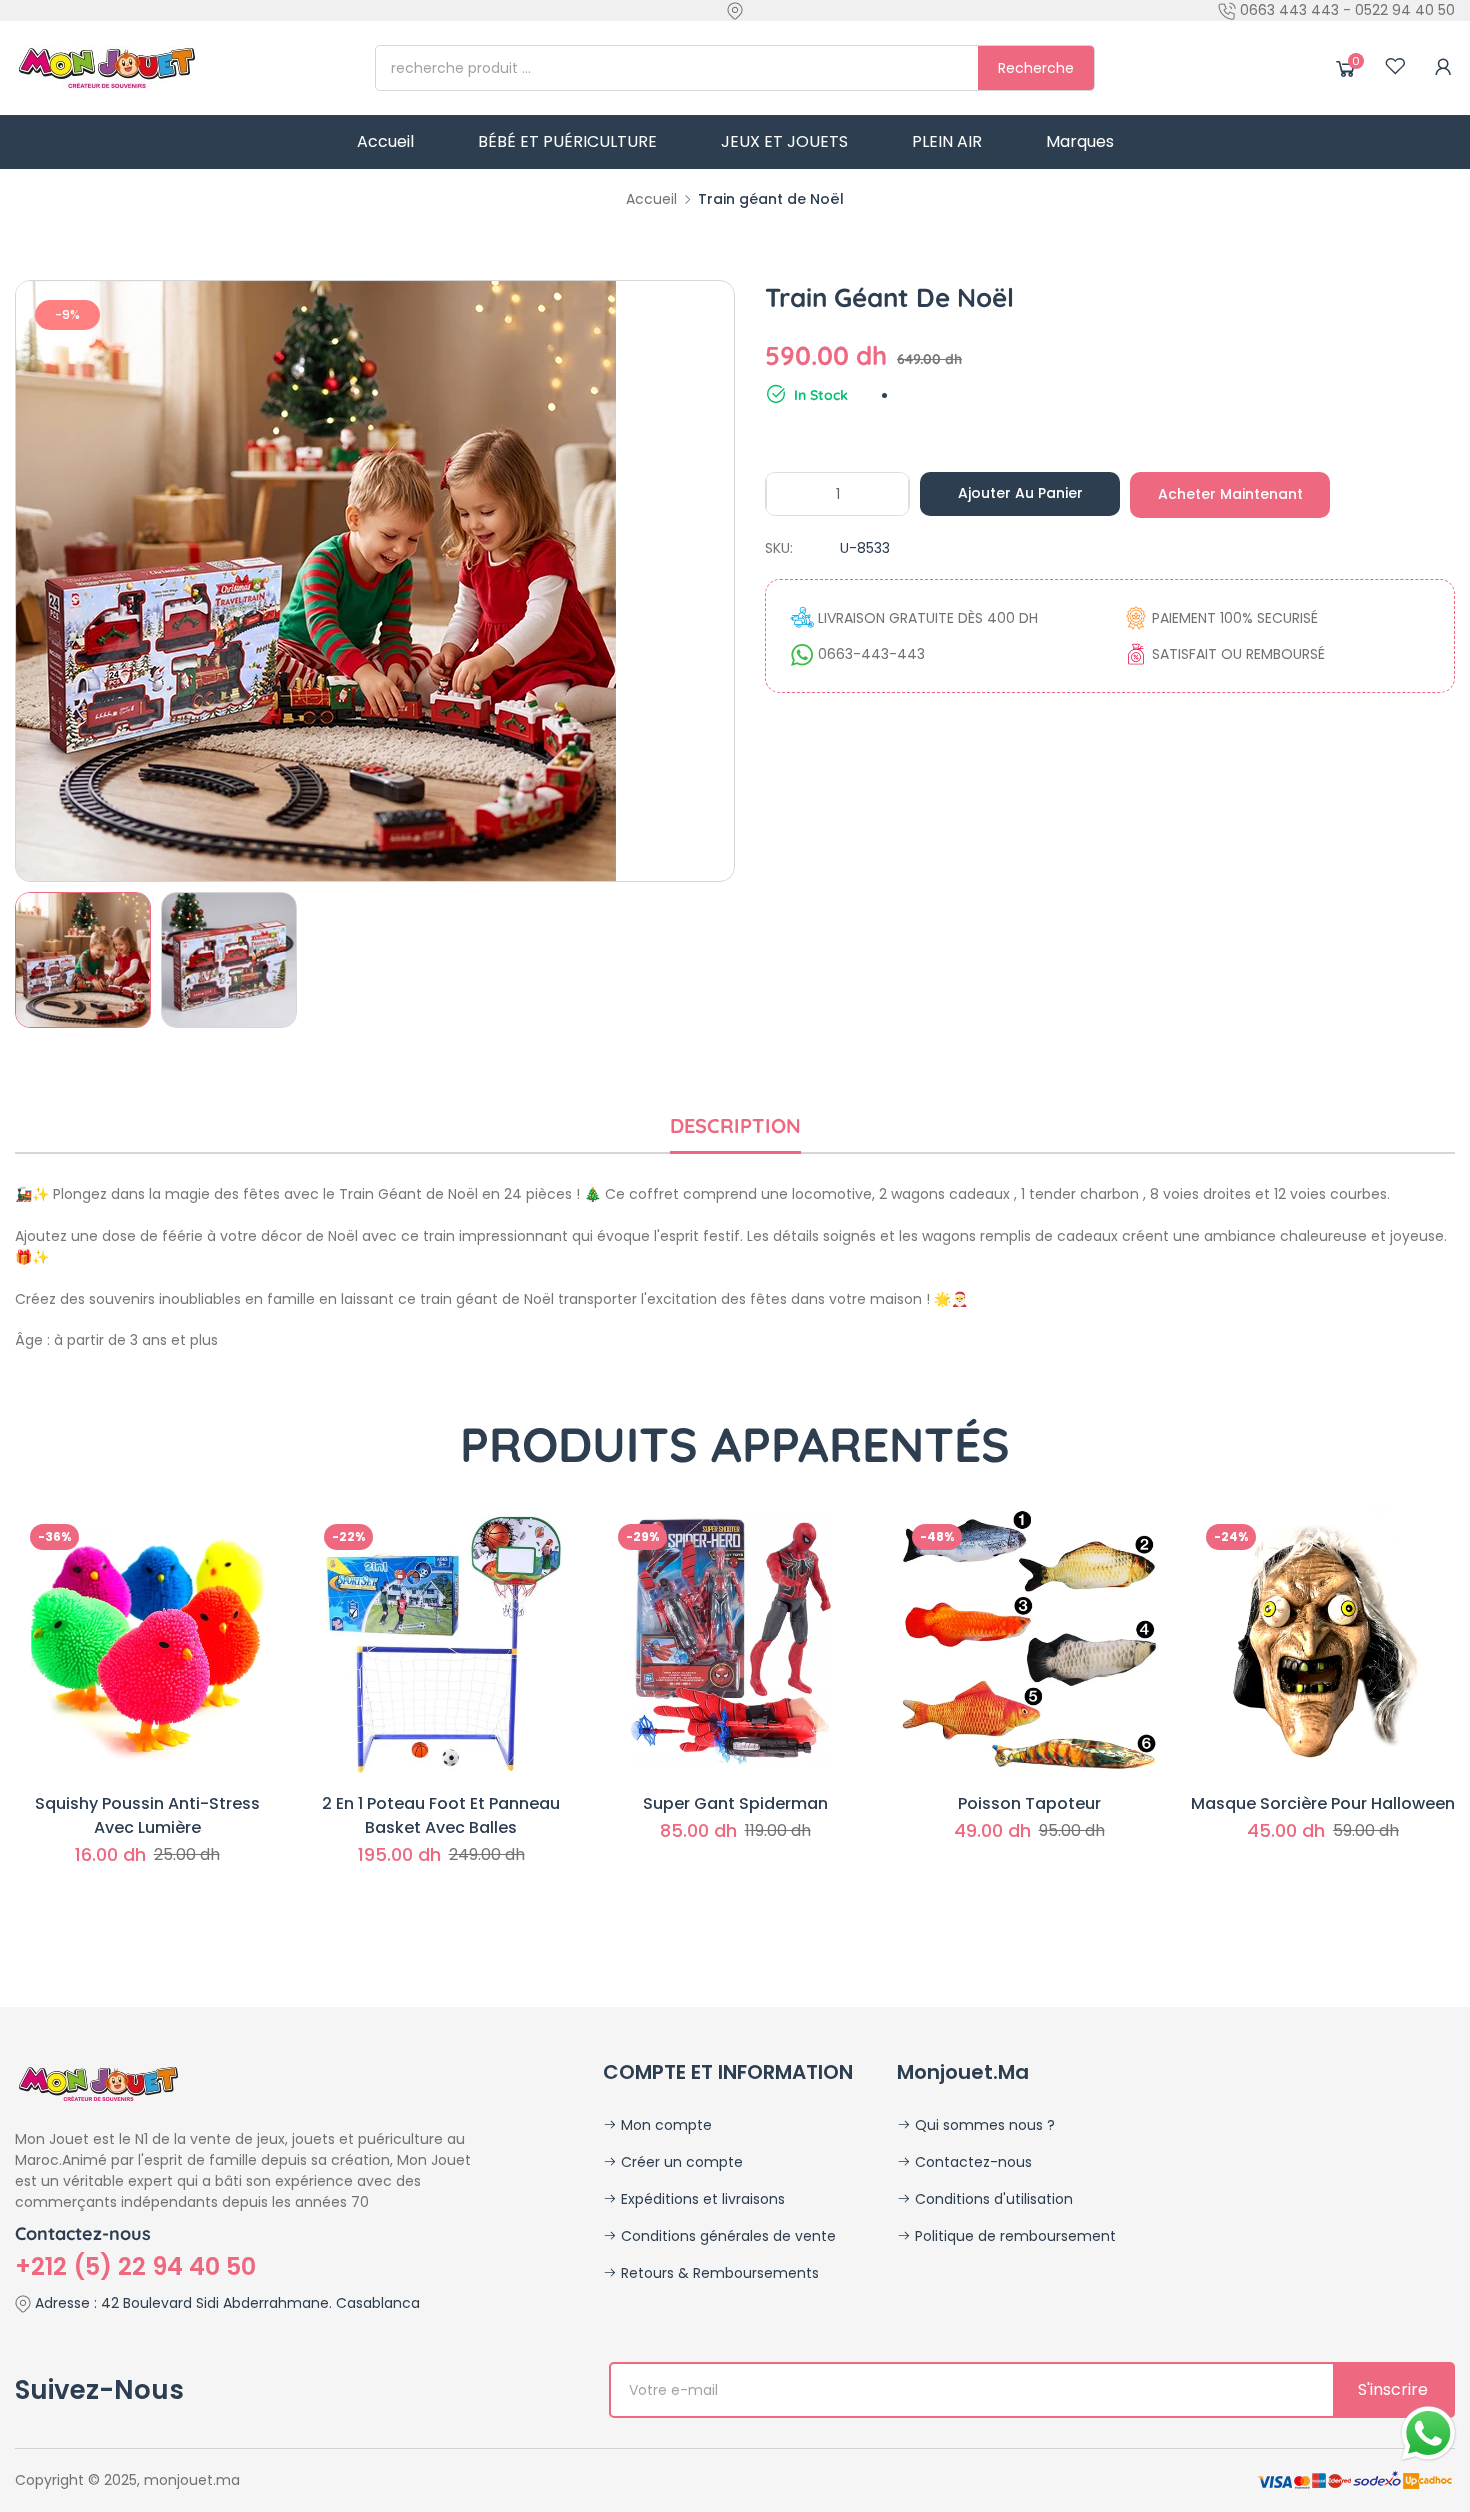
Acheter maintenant (1230, 494)
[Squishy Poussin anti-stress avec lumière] (147, 1641)
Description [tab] (735, 1125)
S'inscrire (1393, 2389)
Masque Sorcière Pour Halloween (1323, 1803)
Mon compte (664, 2125)
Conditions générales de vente (726, 2236)
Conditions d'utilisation (992, 2199)
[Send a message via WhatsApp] (1428, 2433)
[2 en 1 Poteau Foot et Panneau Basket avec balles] (441, 1641)
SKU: (779, 548)
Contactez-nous (971, 2162)
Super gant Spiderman (735, 1803)
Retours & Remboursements (718, 2273)
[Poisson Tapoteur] (1029, 1641)
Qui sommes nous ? (983, 2125)
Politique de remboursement (1013, 2236)
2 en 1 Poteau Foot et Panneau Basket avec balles (441, 1815)
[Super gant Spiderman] (735, 1641)
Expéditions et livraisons (701, 2199)
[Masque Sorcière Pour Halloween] (1323, 1641)
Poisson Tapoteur (1029, 1803)
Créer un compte (680, 2162)
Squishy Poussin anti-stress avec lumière (147, 1815)
